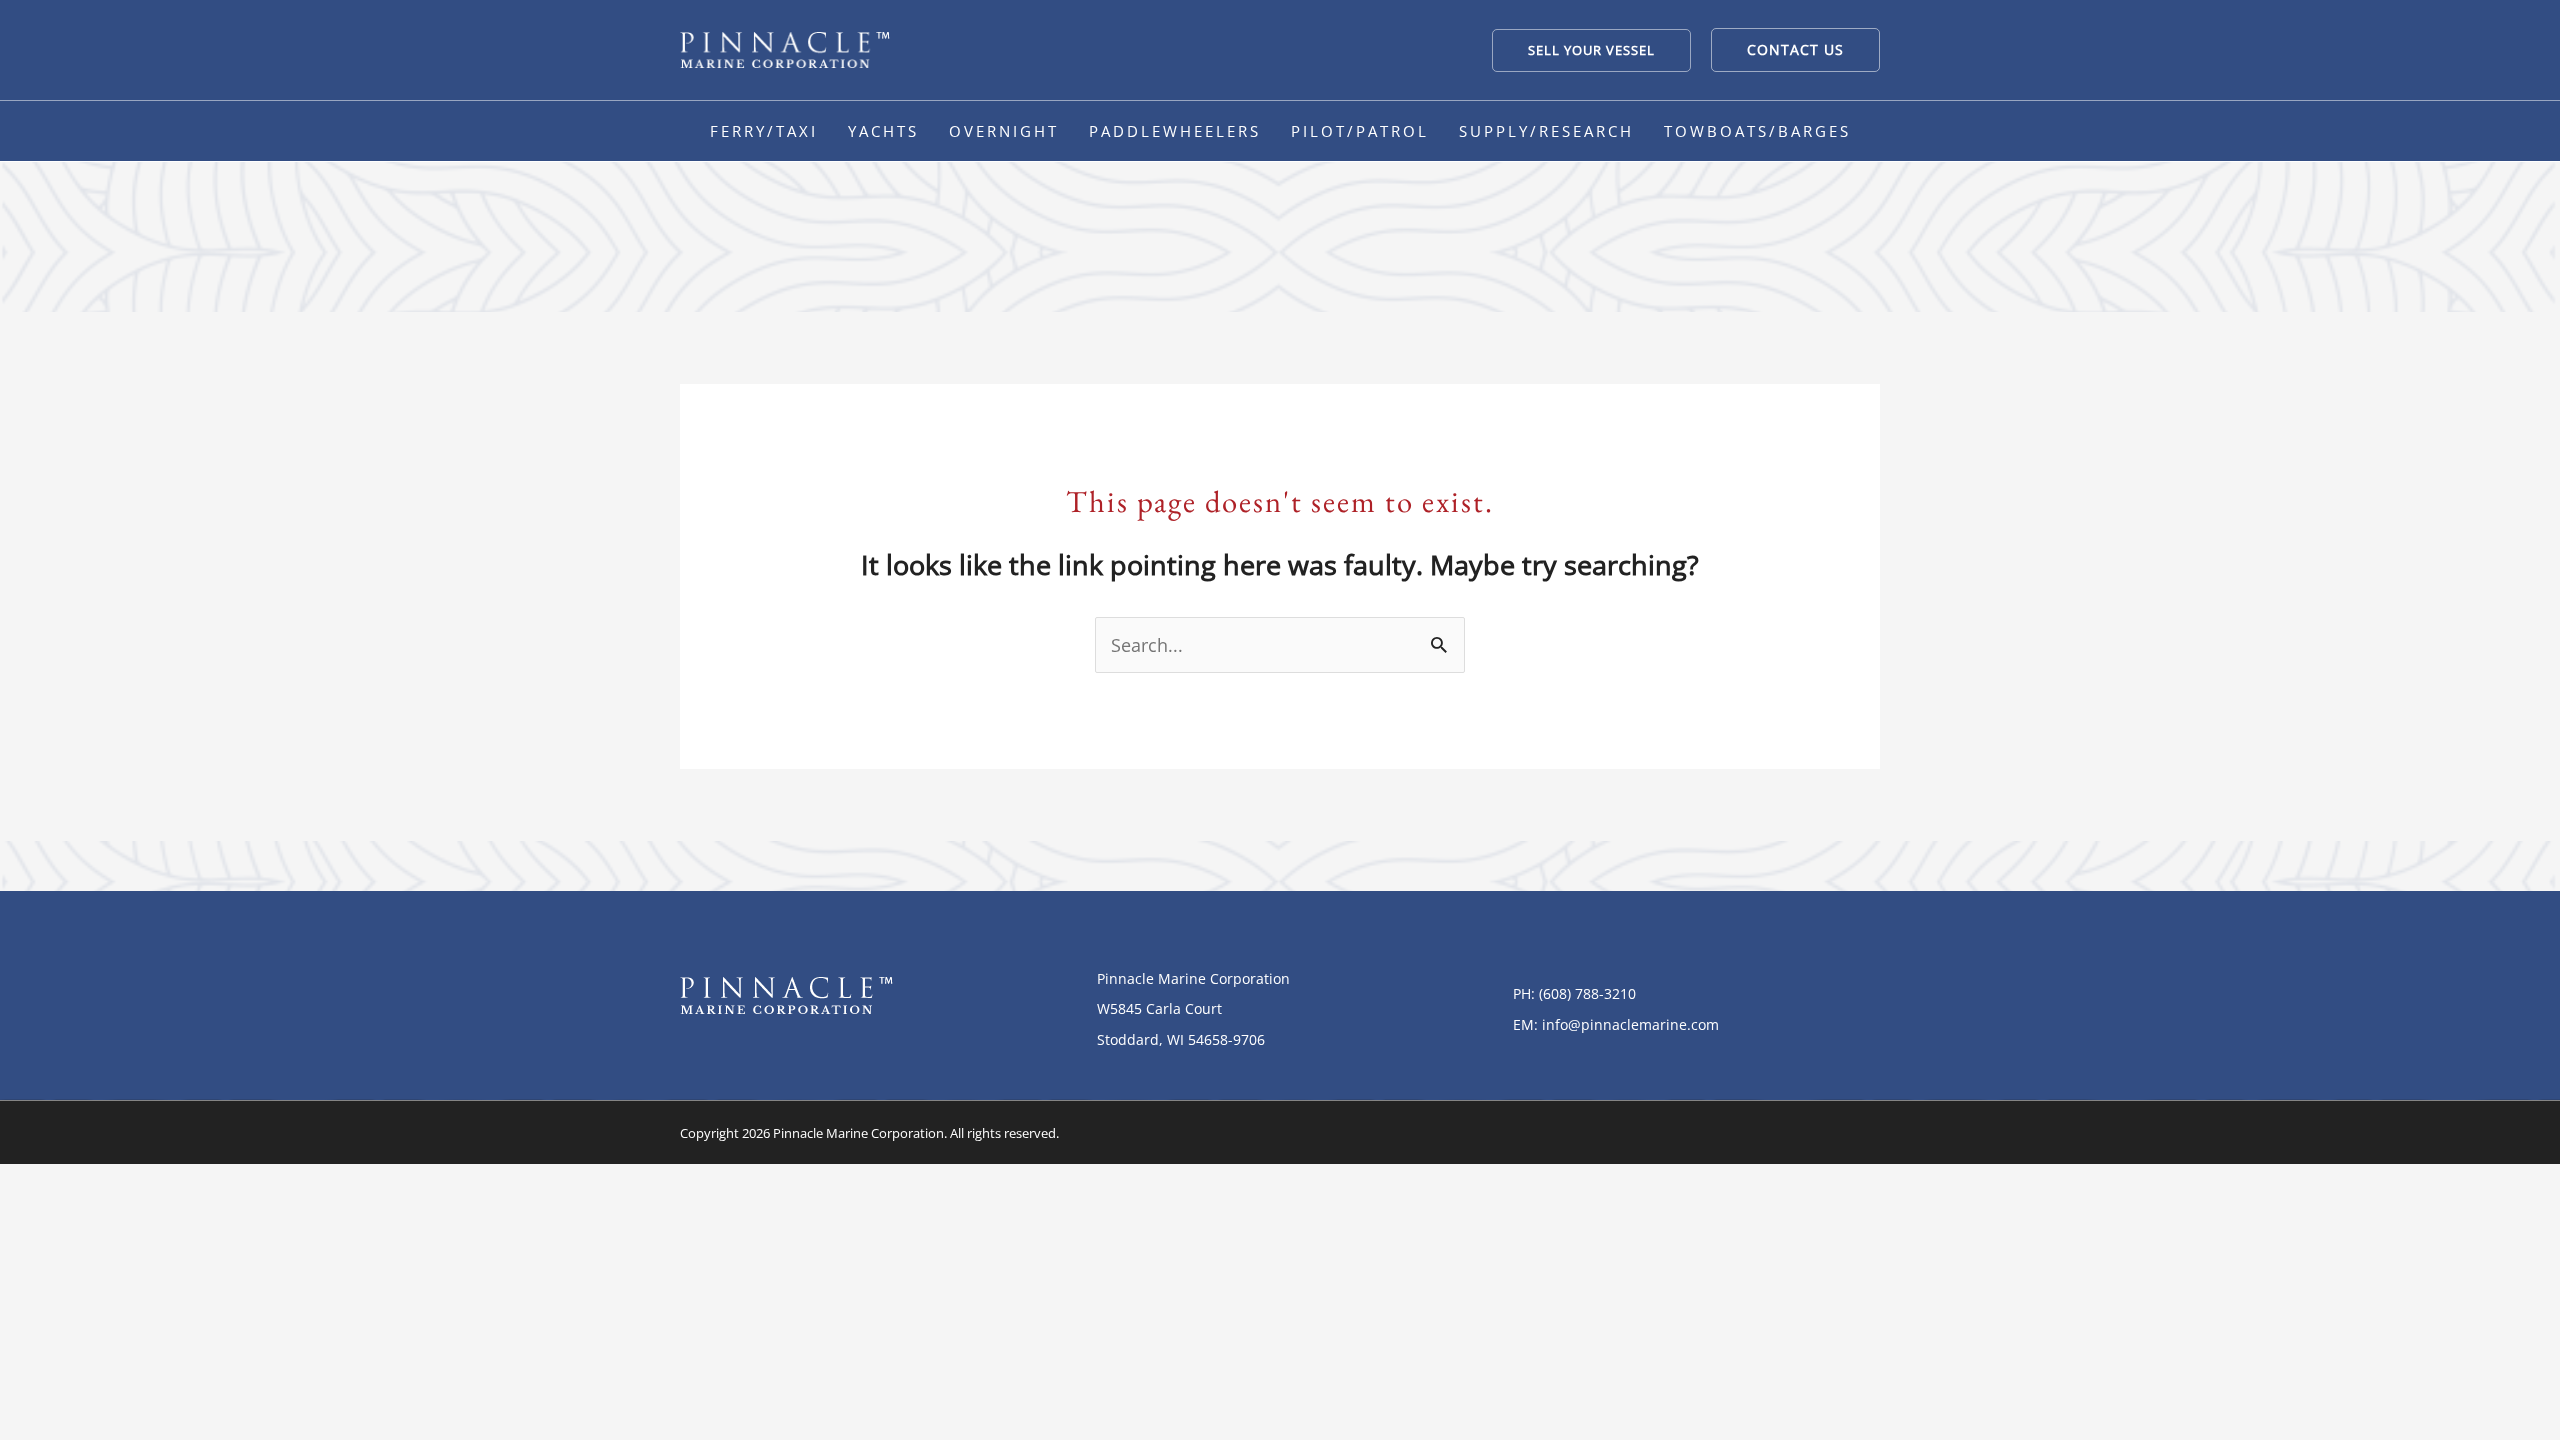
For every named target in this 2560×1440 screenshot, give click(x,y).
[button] (1591, 50)
